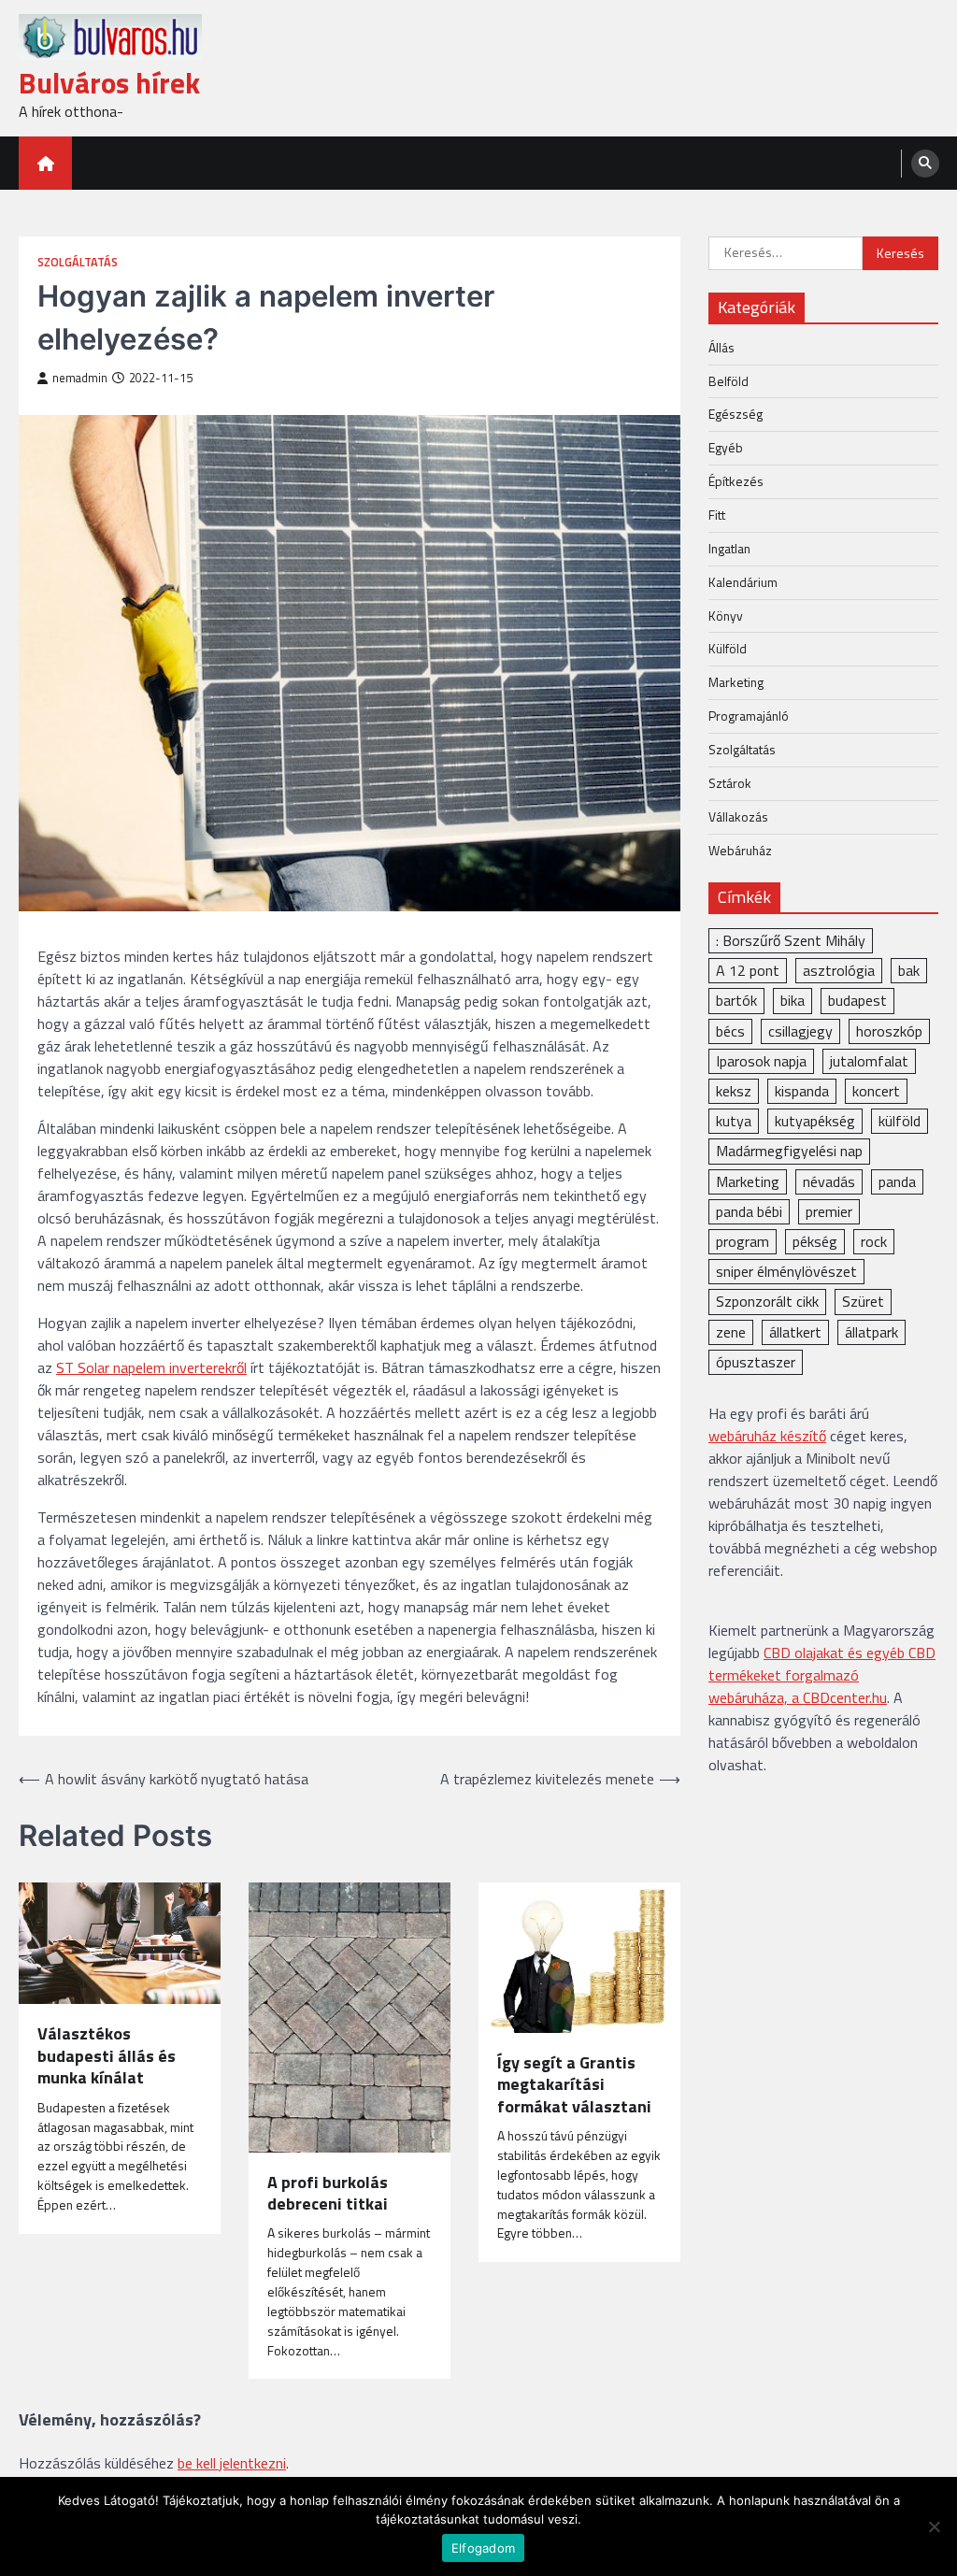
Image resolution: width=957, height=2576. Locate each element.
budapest (857, 1000)
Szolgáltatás (78, 262)
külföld (900, 1121)
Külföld (728, 648)
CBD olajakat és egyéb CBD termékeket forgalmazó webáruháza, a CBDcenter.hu (822, 1675)
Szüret (863, 1301)
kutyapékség (815, 1121)
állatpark (871, 1332)
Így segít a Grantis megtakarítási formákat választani (574, 2084)
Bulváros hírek (109, 83)
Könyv (726, 615)
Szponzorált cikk (767, 1301)
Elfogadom (483, 2548)
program (743, 1241)
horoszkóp (889, 1031)
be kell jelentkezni (232, 2463)
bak (909, 970)
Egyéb (726, 447)
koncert (876, 1091)
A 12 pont (748, 970)
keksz (734, 1091)
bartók (736, 1000)
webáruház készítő (767, 1436)
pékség (815, 1241)
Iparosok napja (761, 1061)
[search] (925, 164)
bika (793, 1000)
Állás (721, 347)
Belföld (728, 381)
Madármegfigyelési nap (789, 1151)
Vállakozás (738, 816)
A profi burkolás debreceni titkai (328, 2193)
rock (874, 1241)
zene (731, 1332)
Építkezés (736, 481)
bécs (730, 1031)
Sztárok (730, 783)
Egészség (736, 414)
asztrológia (839, 970)
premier (829, 1211)
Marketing (736, 682)
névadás (829, 1181)
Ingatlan (729, 548)
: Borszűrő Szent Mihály (791, 940)
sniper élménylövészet (786, 1271)
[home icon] (45, 163)
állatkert (795, 1332)
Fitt (717, 515)
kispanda (802, 1091)
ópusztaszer (756, 1362)
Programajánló (749, 716)
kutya (734, 1121)
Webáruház (740, 850)
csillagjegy (800, 1031)
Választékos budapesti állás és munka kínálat (107, 2055)
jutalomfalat (869, 1061)
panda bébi (749, 1211)
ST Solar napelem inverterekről (151, 1367)
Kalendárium (743, 582)
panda (897, 1181)
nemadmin (80, 378)
